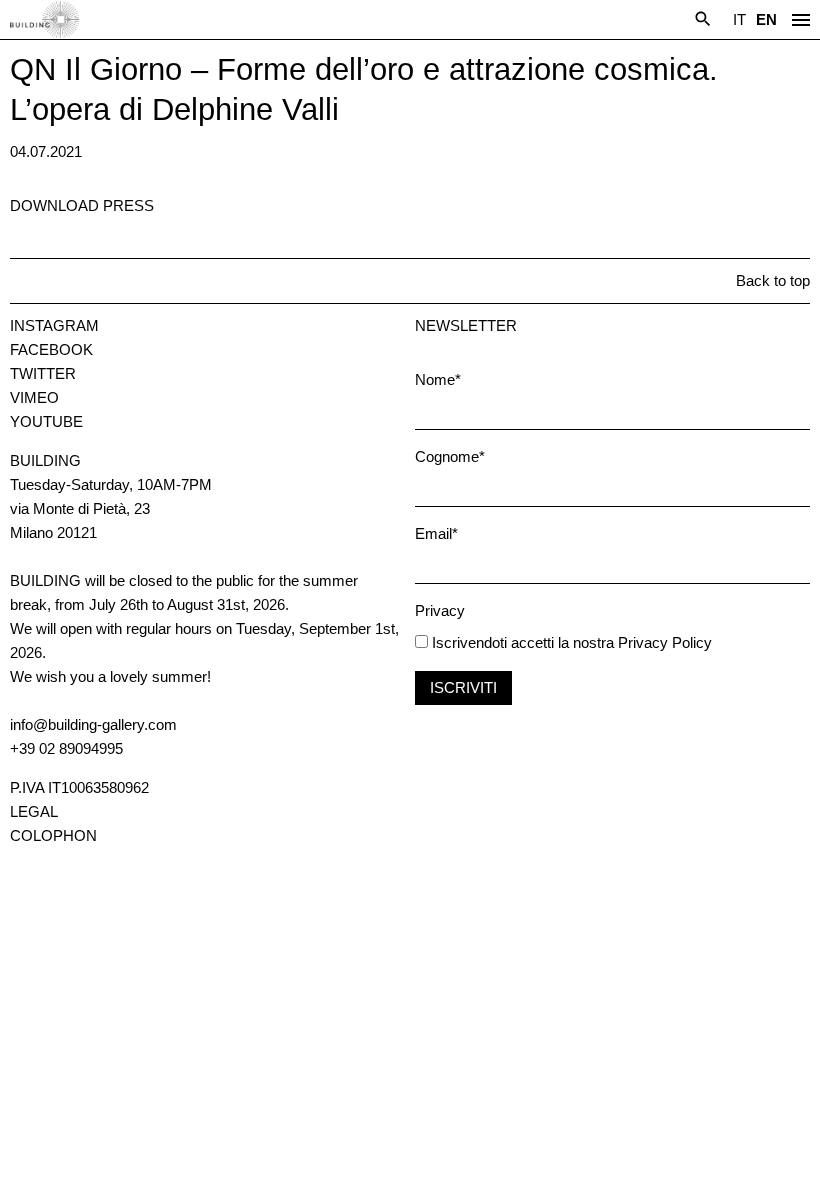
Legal (34, 811)
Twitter (43, 373)
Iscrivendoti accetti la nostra (521, 642)
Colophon (53, 835)
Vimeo (34, 397)
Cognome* (450, 456)
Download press (82, 205)
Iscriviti (463, 687)
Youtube (46, 421)
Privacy (440, 610)
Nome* (438, 379)
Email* (436, 533)
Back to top (773, 280)
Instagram (54, 325)
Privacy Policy (665, 642)
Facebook (51, 349)
